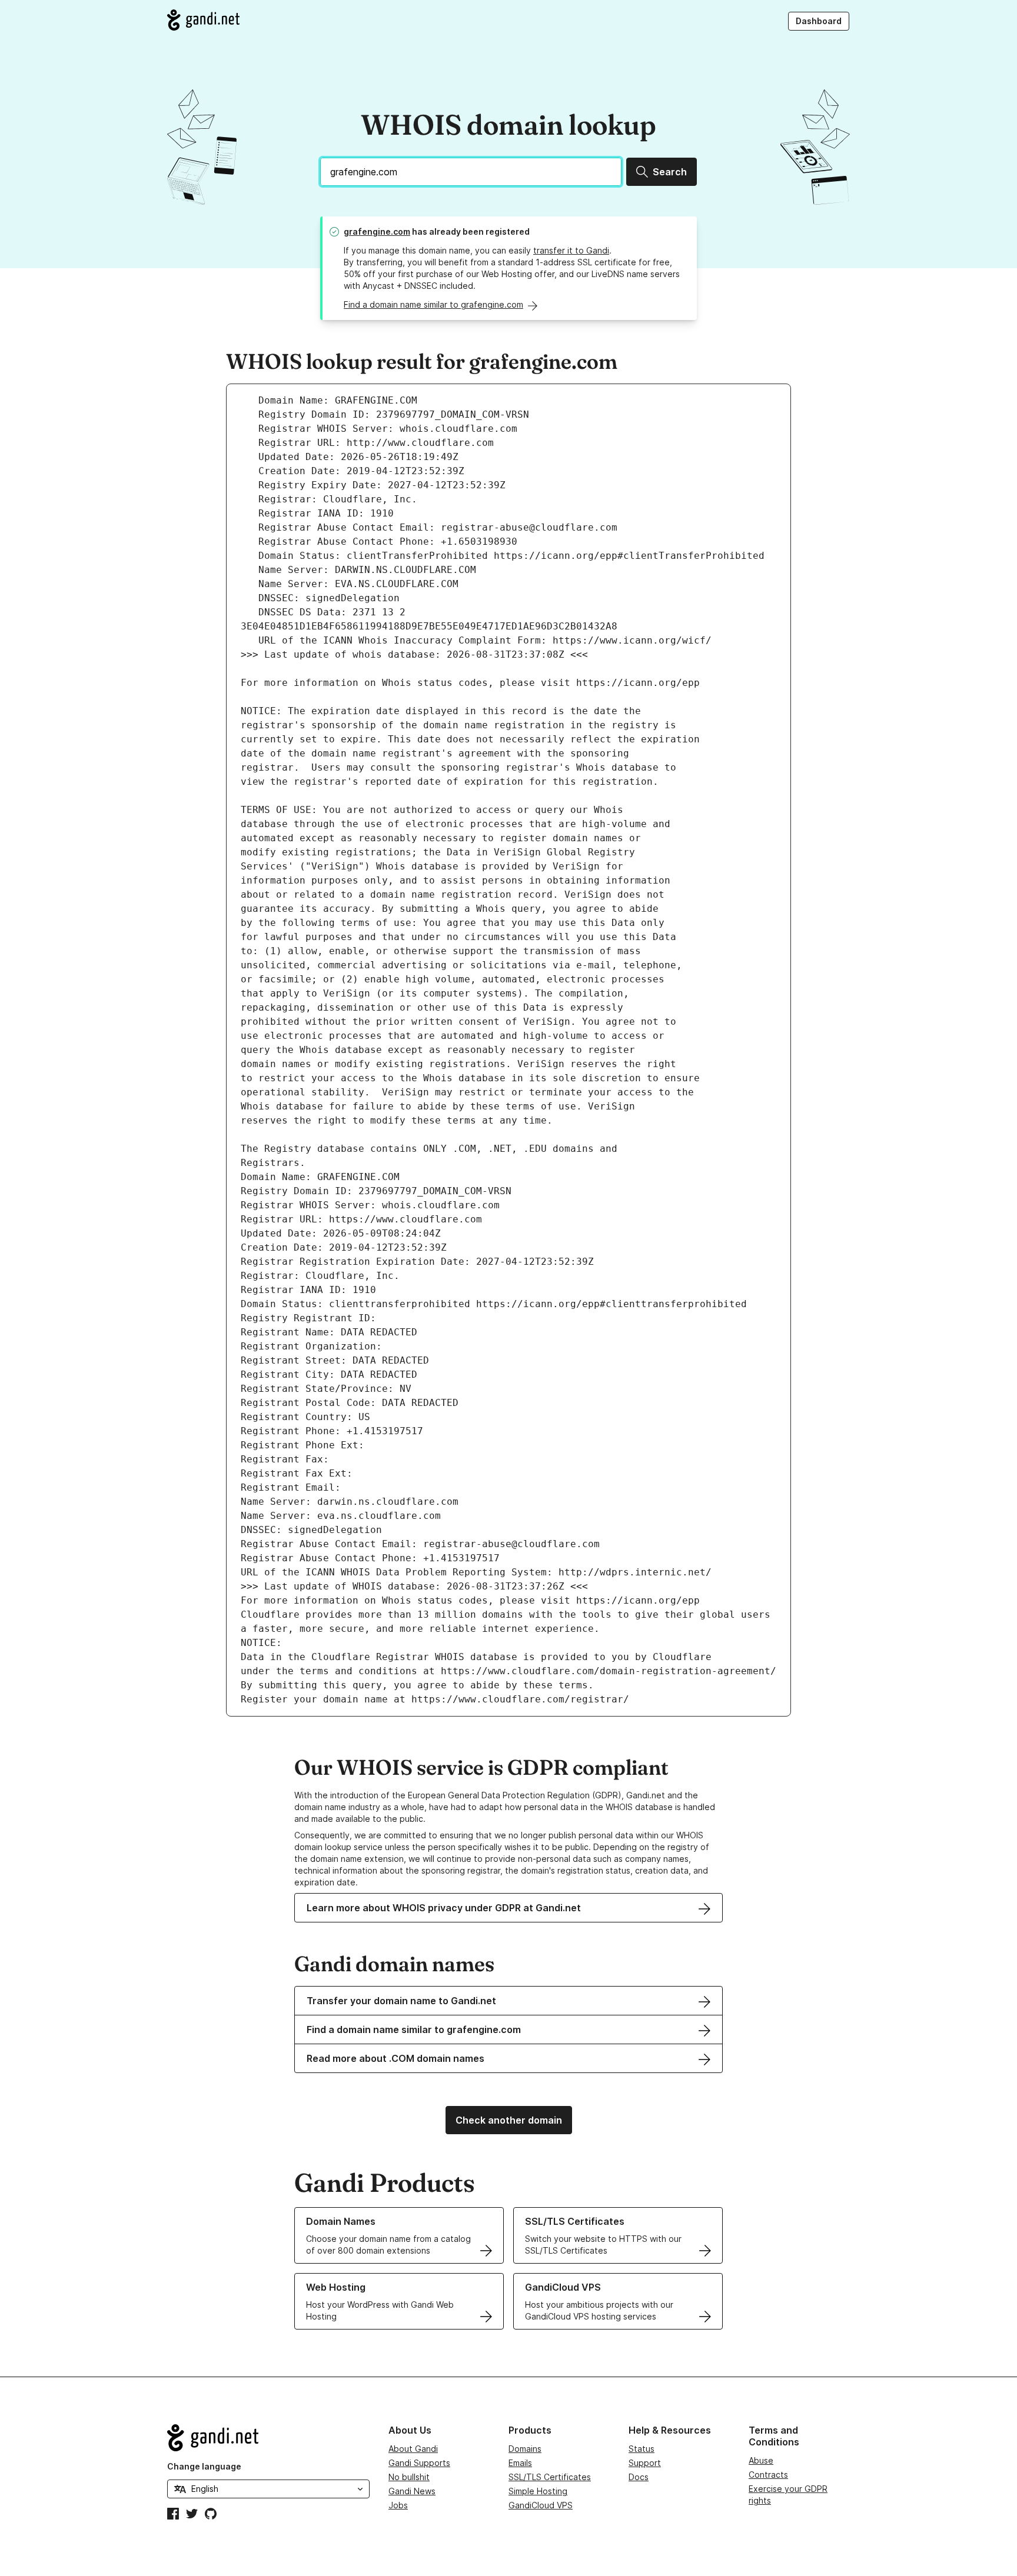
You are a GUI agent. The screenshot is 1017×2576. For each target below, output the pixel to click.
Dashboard (819, 21)
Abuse (761, 2460)
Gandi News (412, 2491)
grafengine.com (377, 231)
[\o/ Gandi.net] (268, 2438)
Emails (520, 2463)
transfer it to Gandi (571, 250)
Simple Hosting (538, 2491)
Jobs (398, 2505)
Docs (639, 2477)
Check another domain (509, 2120)
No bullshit (409, 2477)
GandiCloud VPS (541, 2505)
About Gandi (413, 2449)
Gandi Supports (419, 2463)
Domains (525, 2449)
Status (642, 2449)
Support (645, 2463)
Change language (204, 2466)
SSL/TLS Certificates (550, 2477)
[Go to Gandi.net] (203, 20)
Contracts (768, 2475)
